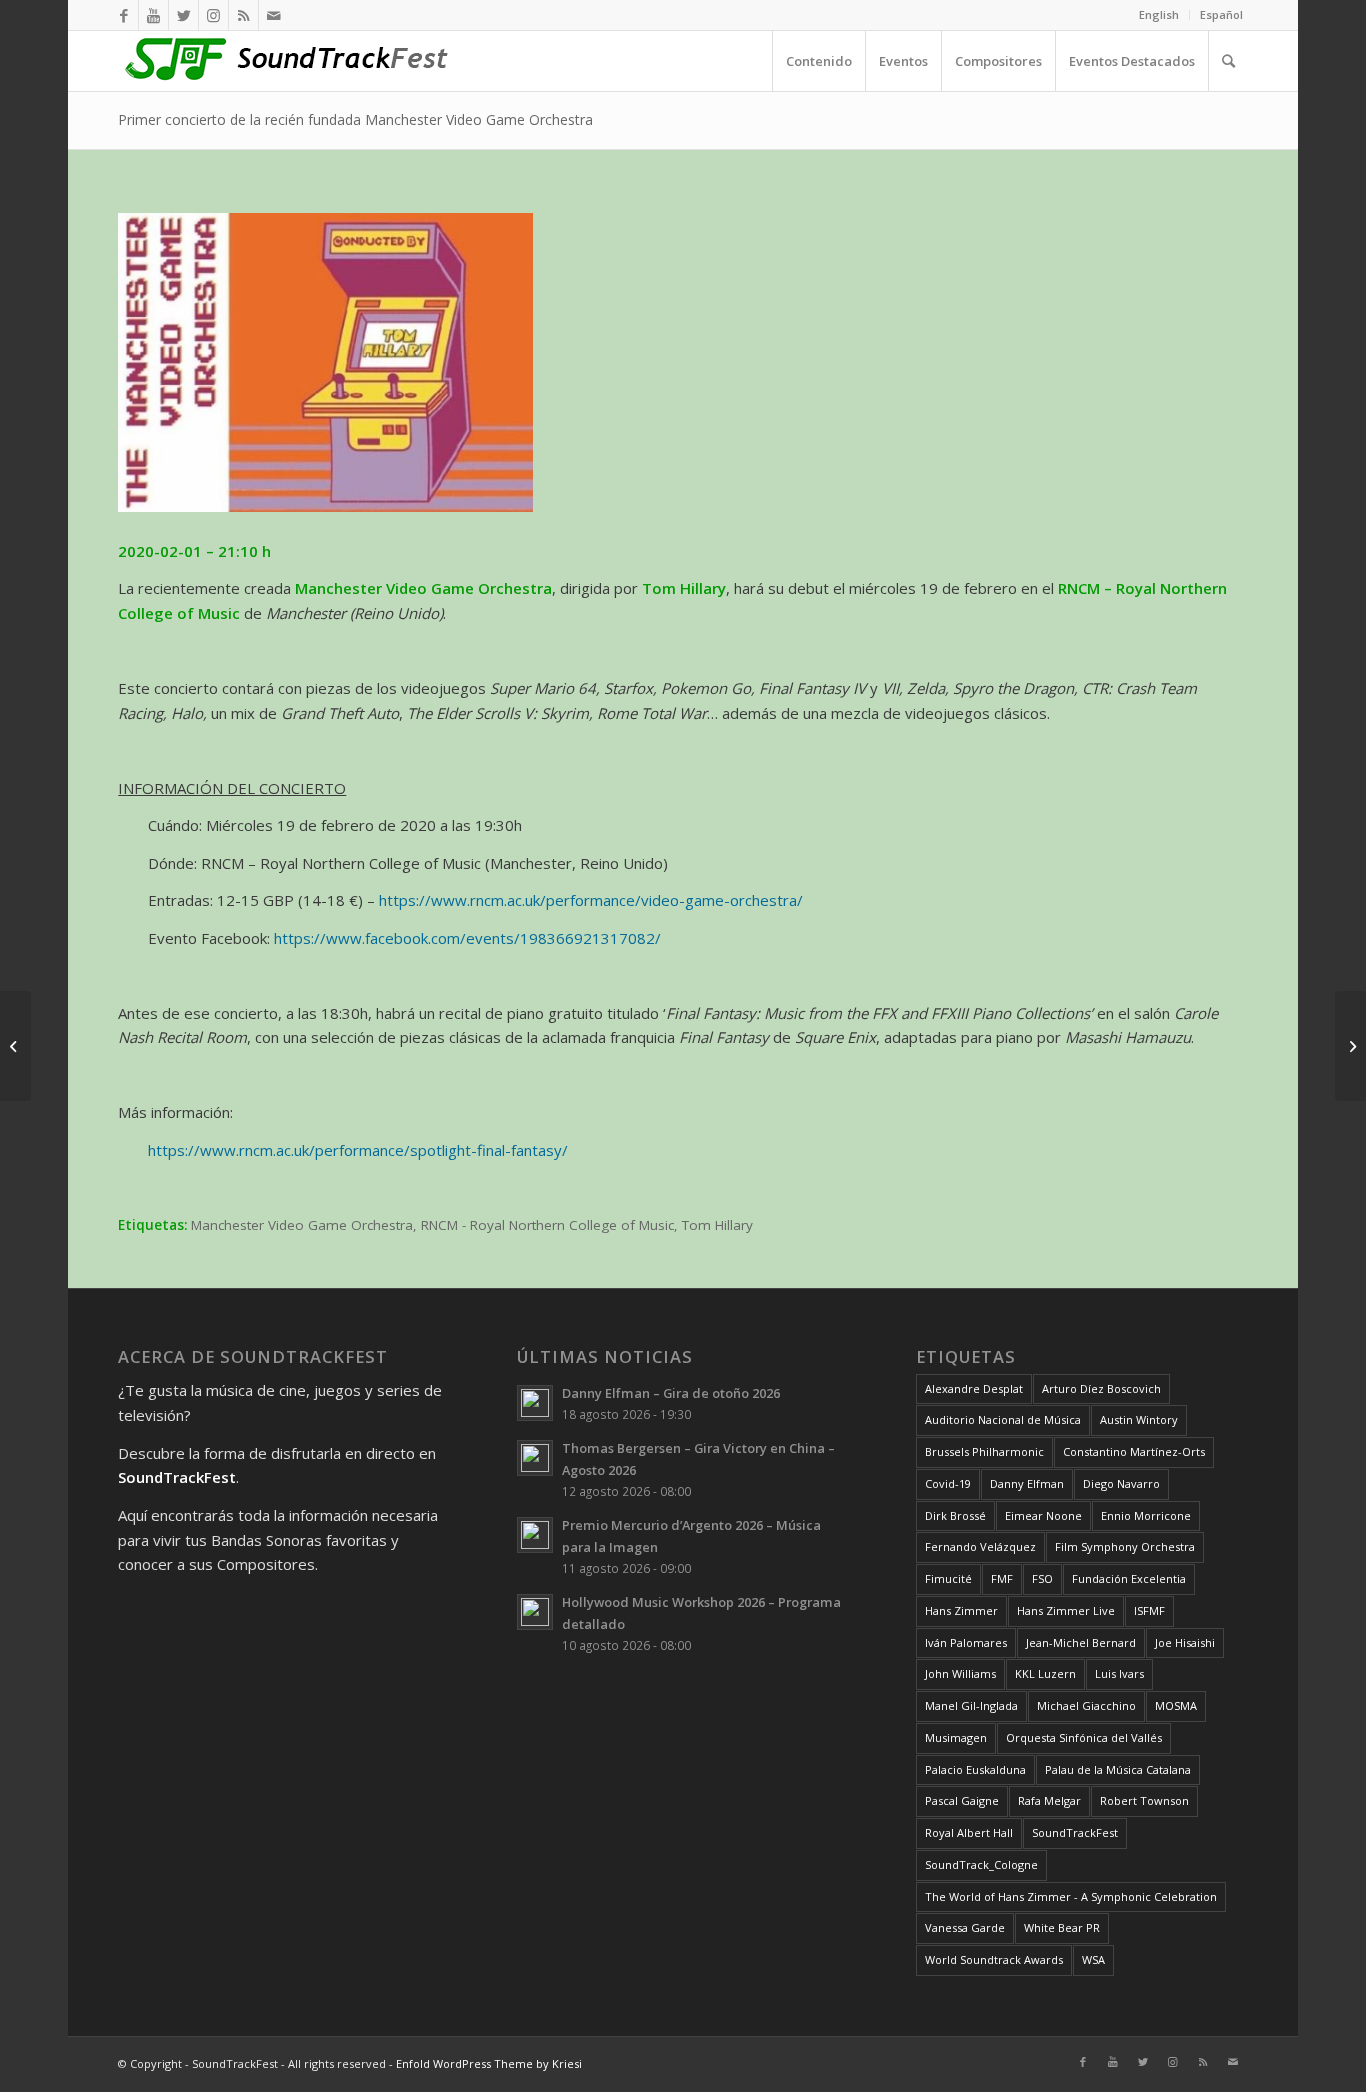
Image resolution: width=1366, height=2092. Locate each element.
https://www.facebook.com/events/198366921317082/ (467, 938)
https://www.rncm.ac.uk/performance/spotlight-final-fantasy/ (358, 1150)
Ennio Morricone (1146, 1515)
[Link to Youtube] (153, 15)
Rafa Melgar (1049, 1800)
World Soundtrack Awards (994, 1959)
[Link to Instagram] (213, 15)
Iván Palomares (966, 1642)
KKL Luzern (1045, 1673)
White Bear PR (1062, 1927)
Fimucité (948, 1578)
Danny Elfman (1027, 1483)
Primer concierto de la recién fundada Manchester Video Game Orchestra (355, 119)
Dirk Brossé (955, 1515)
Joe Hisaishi (1185, 1642)
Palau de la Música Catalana (1118, 1769)
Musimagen (956, 1737)
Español (1221, 14)
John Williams (960, 1673)
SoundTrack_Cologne (981, 1864)
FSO (1042, 1578)
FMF (1002, 1578)
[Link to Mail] (274, 15)
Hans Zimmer (961, 1610)
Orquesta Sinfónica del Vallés (1084, 1737)
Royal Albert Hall (969, 1832)
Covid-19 (948, 1483)
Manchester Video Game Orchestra (302, 1225)
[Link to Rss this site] (243, 15)
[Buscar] (1228, 61)
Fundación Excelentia (1129, 1578)
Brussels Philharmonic (984, 1451)
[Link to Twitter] (183, 15)
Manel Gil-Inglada (971, 1705)
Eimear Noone (1043, 1515)
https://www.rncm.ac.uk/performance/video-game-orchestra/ (591, 900)
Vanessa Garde (965, 1927)
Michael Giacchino (1086, 1705)
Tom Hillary (717, 1225)
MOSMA (1176, 1705)
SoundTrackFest (1075, 1832)
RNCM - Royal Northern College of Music (547, 1225)
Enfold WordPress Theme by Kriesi (489, 2063)
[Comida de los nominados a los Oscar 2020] (1350, 1046)
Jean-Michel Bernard (1081, 1642)
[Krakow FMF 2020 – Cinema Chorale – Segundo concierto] (15, 1046)
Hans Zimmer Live (1066, 1610)
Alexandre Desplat (974, 1388)
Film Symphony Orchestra (1125, 1546)
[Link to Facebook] (123, 15)
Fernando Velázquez (980, 1546)
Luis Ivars (1119, 1673)
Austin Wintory (1139, 1419)
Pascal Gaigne (962, 1800)
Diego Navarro (1121, 1483)
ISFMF (1149, 1610)
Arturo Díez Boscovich (1101, 1388)
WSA (1093, 1959)
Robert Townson (1144, 1800)
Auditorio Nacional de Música (1003, 1419)
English (1159, 14)
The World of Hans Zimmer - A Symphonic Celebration (1071, 1896)
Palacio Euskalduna (975, 1769)
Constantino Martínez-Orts (1134, 1451)
